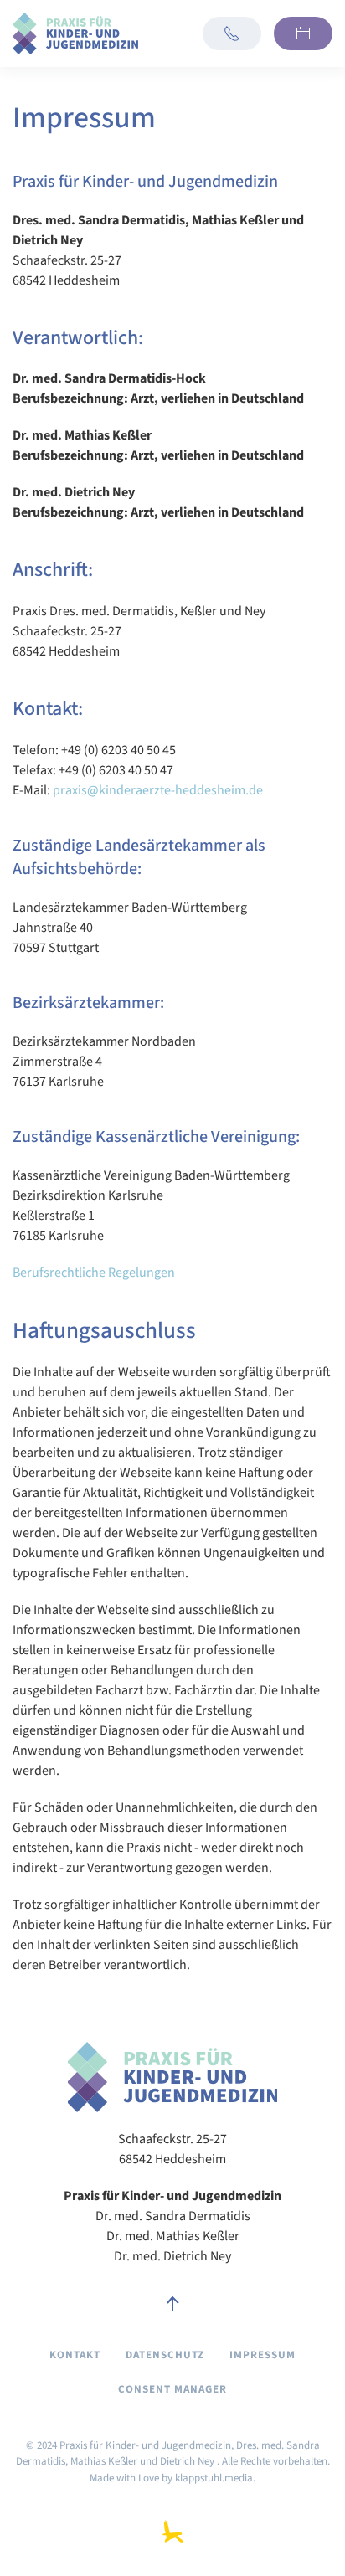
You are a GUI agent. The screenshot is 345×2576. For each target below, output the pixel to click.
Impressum (263, 2355)
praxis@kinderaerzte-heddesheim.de (158, 790)
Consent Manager (172, 2389)
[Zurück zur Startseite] (75, 33)
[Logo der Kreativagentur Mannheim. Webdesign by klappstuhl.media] (173, 2531)
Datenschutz (165, 2355)
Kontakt (75, 2355)
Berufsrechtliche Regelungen (94, 1273)
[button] (172, 2305)
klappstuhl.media (214, 2478)
